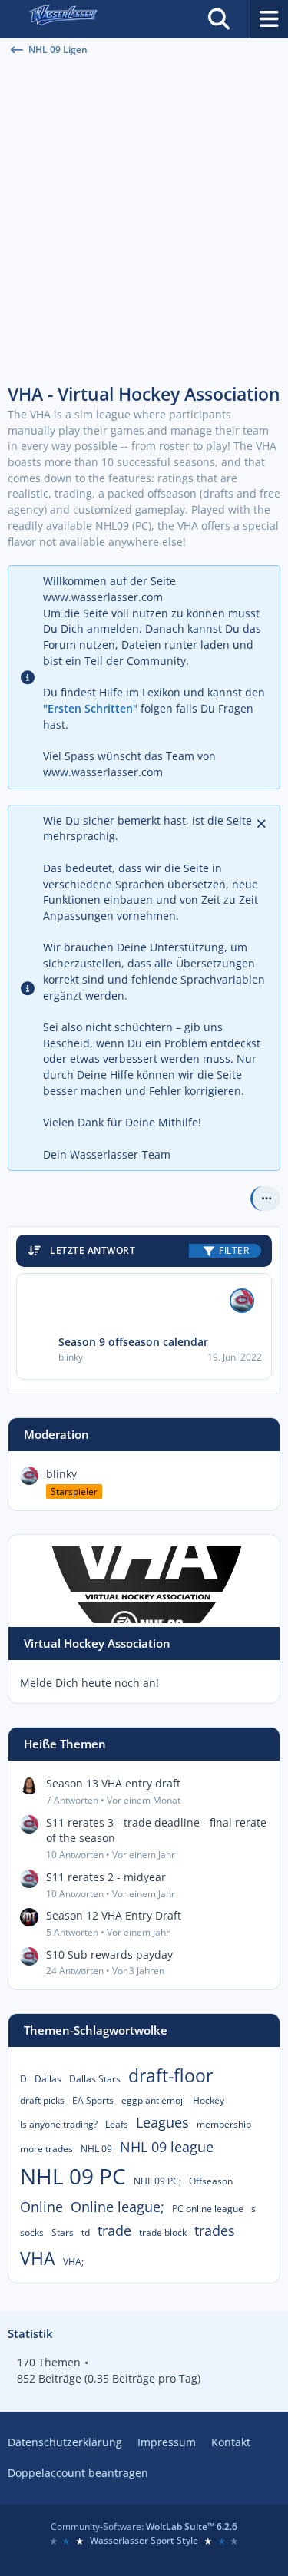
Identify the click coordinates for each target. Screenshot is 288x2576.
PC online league (208, 2209)
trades (215, 2230)
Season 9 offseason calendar (133, 1342)
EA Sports (93, 2100)
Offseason (211, 2181)
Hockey (209, 2100)
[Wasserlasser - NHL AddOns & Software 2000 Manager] (63, 19)
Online (41, 2207)
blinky (61, 1474)
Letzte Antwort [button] (93, 1250)
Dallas (48, 2079)
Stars (63, 2232)
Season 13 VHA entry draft (113, 1783)
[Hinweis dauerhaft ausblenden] (263, 822)
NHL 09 (96, 2149)
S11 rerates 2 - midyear (106, 1877)
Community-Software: (144, 2526)
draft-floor (170, 2075)
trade (114, 2230)
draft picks (42, 2100)
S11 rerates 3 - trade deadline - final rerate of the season (156, 1830)
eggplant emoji (153, 2100)
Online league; (118, 2207)
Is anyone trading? (59, 2124)
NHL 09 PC (73, 2176)
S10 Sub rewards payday (109, 1954)
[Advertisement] (144, 221)
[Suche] (219, 19)
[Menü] (269, 19)
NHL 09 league (167, 2147)
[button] (265, 1199)
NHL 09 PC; (157, 2181)
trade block (163, 2232)
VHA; (73, 2262)
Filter (234, 1250)
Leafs (117, 2124)
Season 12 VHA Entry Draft (114, 1915)
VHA (38, 2258)
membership (224, 2124)
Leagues (162, 2122)
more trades (46, 2149)
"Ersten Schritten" (90, 708)
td (86, 2232)
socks (32, 2232)
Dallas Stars (95, 2079)
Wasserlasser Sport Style (144, 2540)
